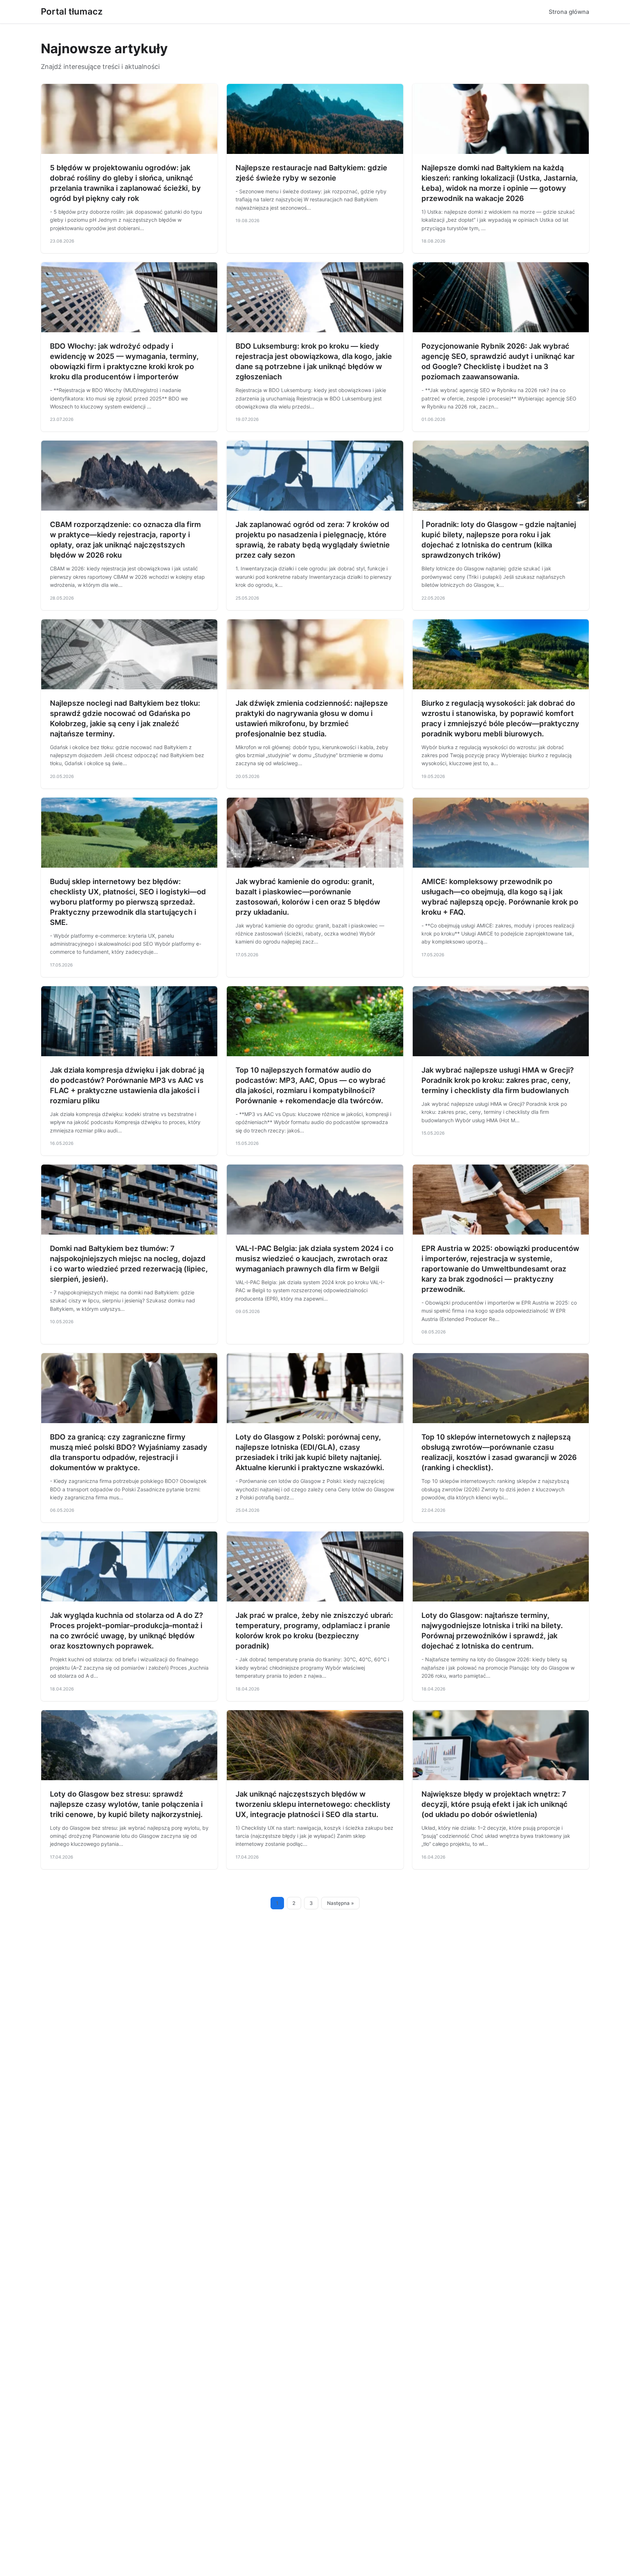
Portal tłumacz (72, 11)
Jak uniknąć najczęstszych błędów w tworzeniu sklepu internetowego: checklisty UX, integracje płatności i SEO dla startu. (313, 1804)
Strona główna (569, 12)
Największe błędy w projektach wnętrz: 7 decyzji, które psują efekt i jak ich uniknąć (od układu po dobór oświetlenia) (495, 1804)
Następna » (341, 1903)
